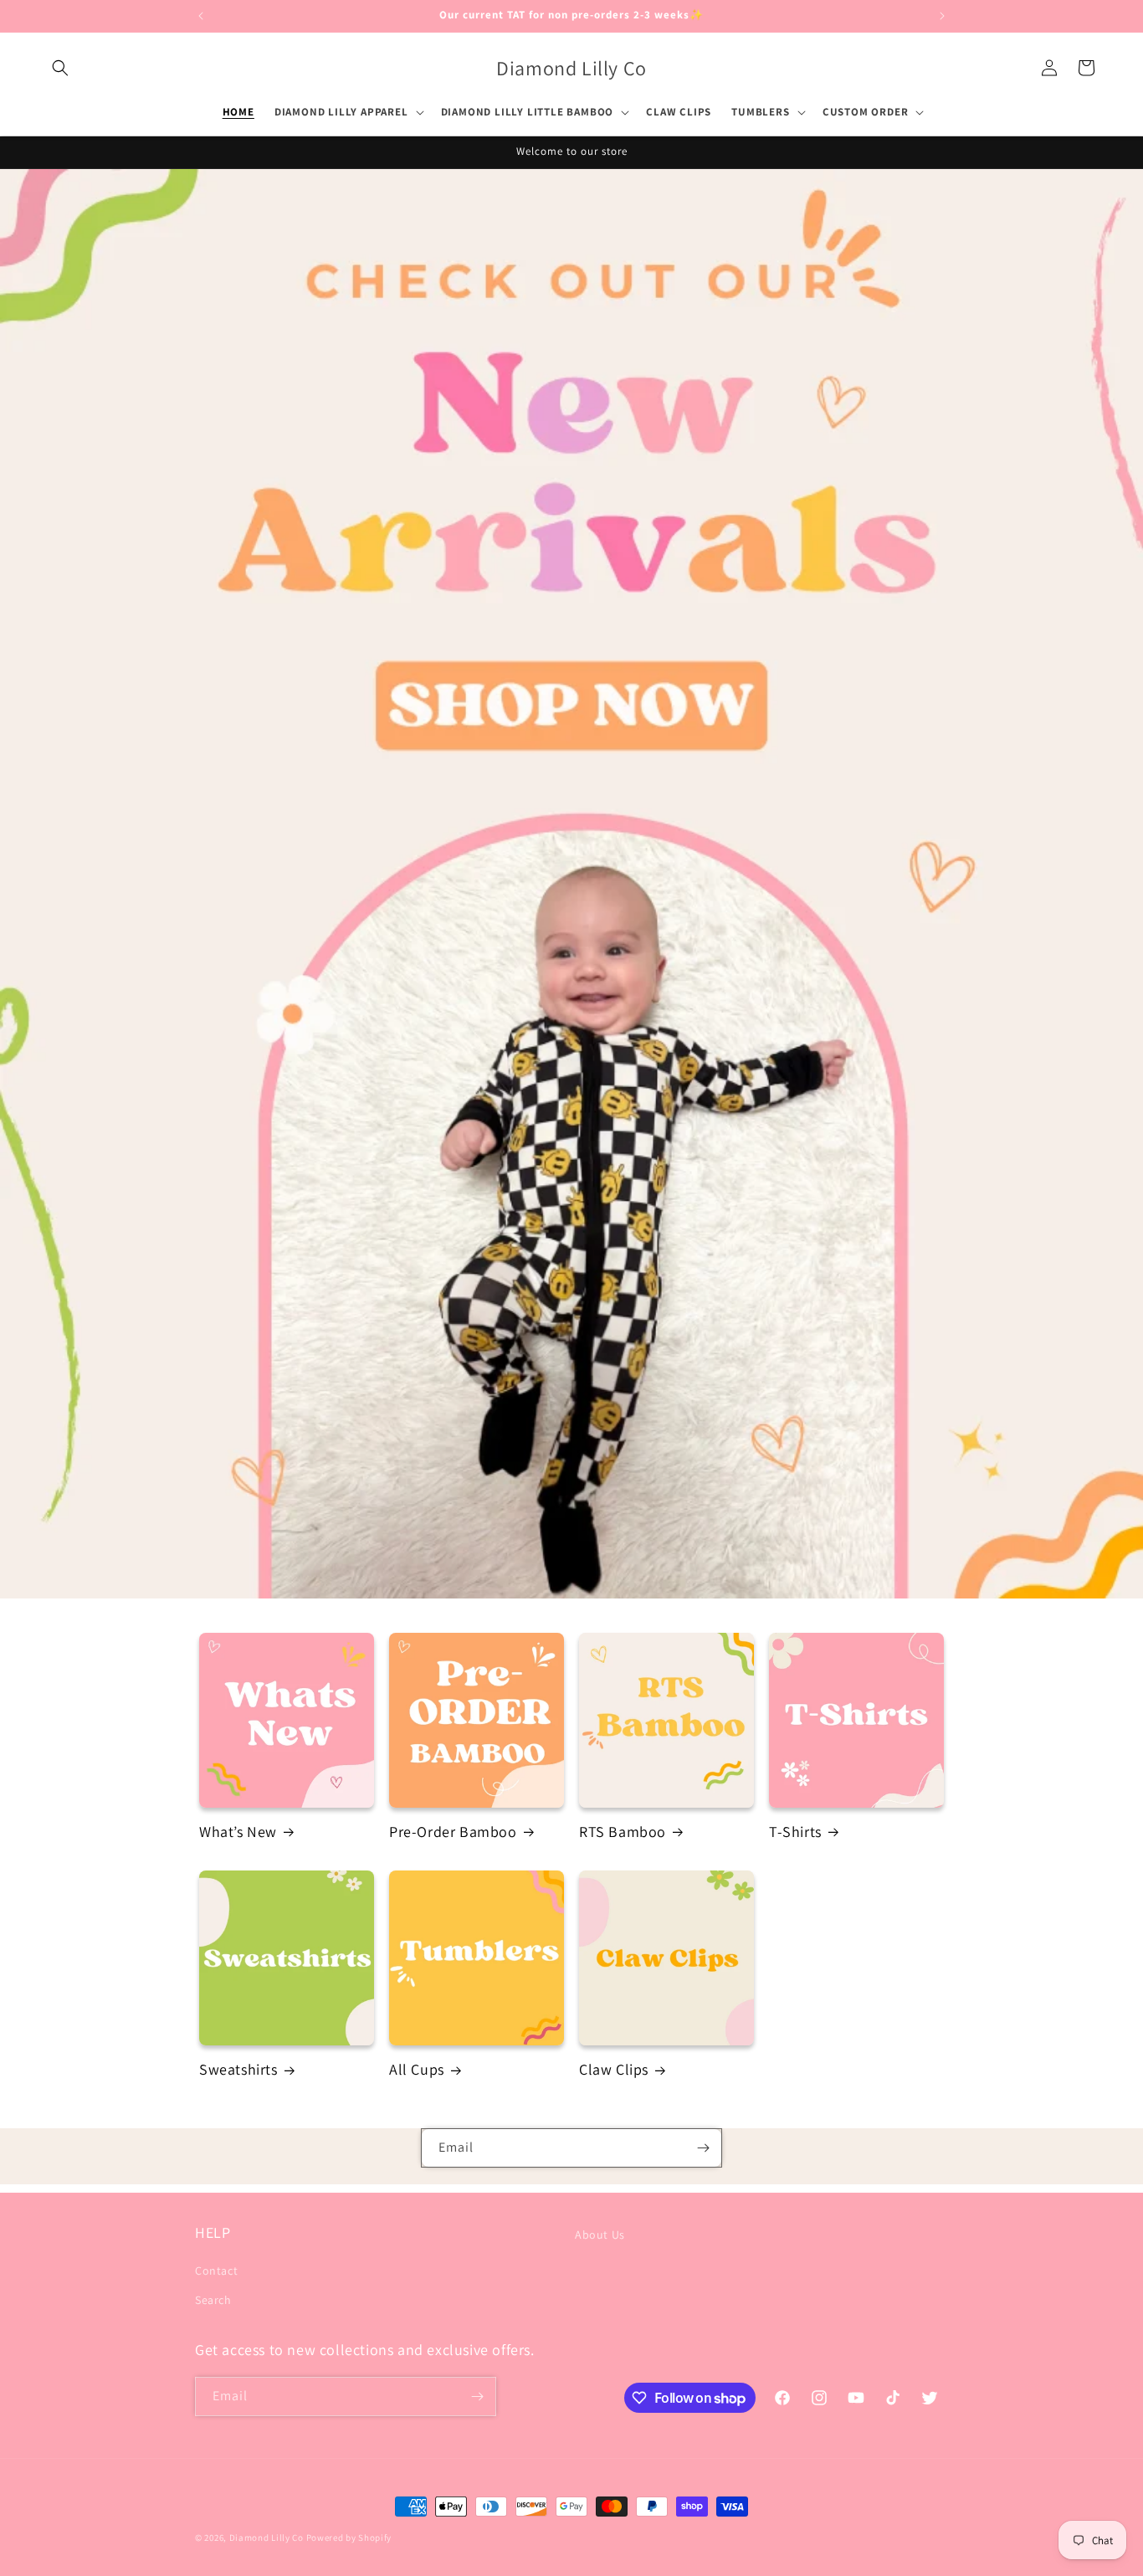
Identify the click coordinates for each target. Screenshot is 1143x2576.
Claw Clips (614, 2069)
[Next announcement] (942, 16)
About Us (600, 2235)
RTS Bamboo (623, 1832)
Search (213, 2300)
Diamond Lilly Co (267, 2538)
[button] (60, 68)
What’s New (238, 1832)
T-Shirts (795, 1832)
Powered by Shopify (349, 2538)
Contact (216, 2271)
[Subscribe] (703, 2148)
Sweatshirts (238, 2069)
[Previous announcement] (201, 16)
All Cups (417, 2069)
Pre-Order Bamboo (453, 1832)
